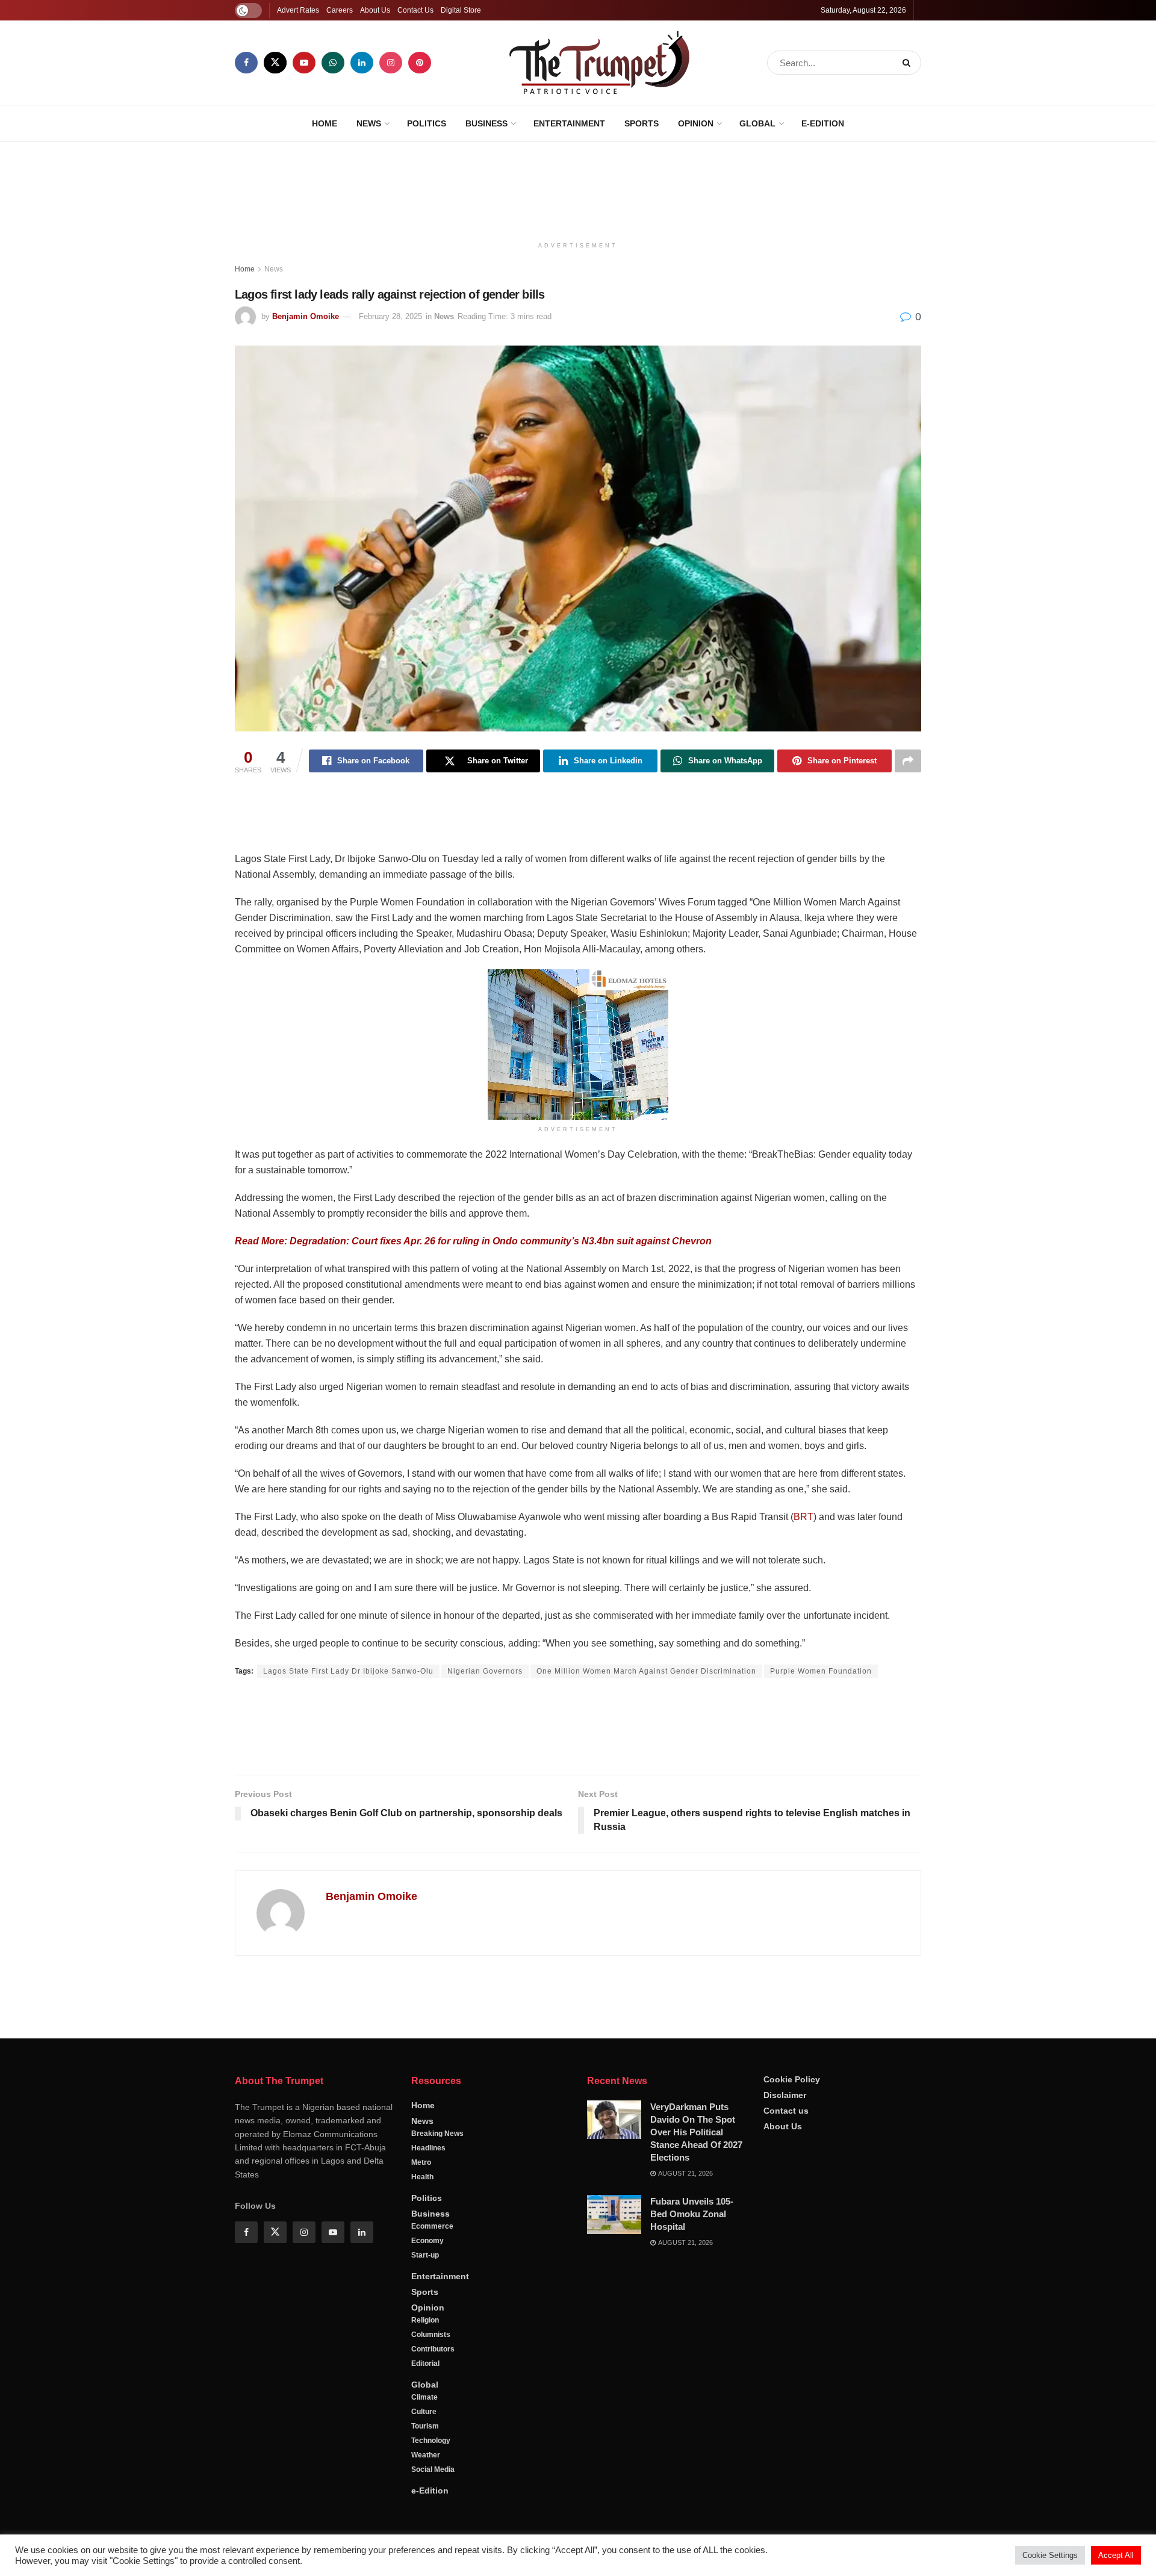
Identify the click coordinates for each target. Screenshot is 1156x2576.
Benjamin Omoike (306, 316)
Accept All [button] (1116, 2555)
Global (757, 123)
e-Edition (823, 123)
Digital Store (461, 10)
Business (486, 123)
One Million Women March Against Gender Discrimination (646, 1671)
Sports (642, 123)
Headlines (428, 2439)
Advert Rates (298, 10)
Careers (340, 10)
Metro (421, 2454)
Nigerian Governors (485, 1671)
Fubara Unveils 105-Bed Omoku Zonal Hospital (692, 2505)
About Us (375, 10)
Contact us (786, 2402)
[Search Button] (909, 63)
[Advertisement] (578, 187)
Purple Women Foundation (821, 1671)
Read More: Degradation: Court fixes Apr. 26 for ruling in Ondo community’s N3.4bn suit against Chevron (473, 1241)
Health (422, 2468)
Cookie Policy (792, 2371)
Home (325, 123)
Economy (427, 2532)
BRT (803, 1517)
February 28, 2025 (390, 316)
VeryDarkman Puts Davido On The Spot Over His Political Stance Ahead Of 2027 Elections (696, 2423)
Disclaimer (785, 2386)
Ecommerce (432, 2518)
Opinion (696, 123)
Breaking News (437, 2425)
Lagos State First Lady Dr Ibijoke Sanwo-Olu (348, 1671)
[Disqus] (578, 2138)
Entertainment (569, 123)
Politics (427, 123)
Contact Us (415, 10)
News (369, 123)
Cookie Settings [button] (1050, 2555)
